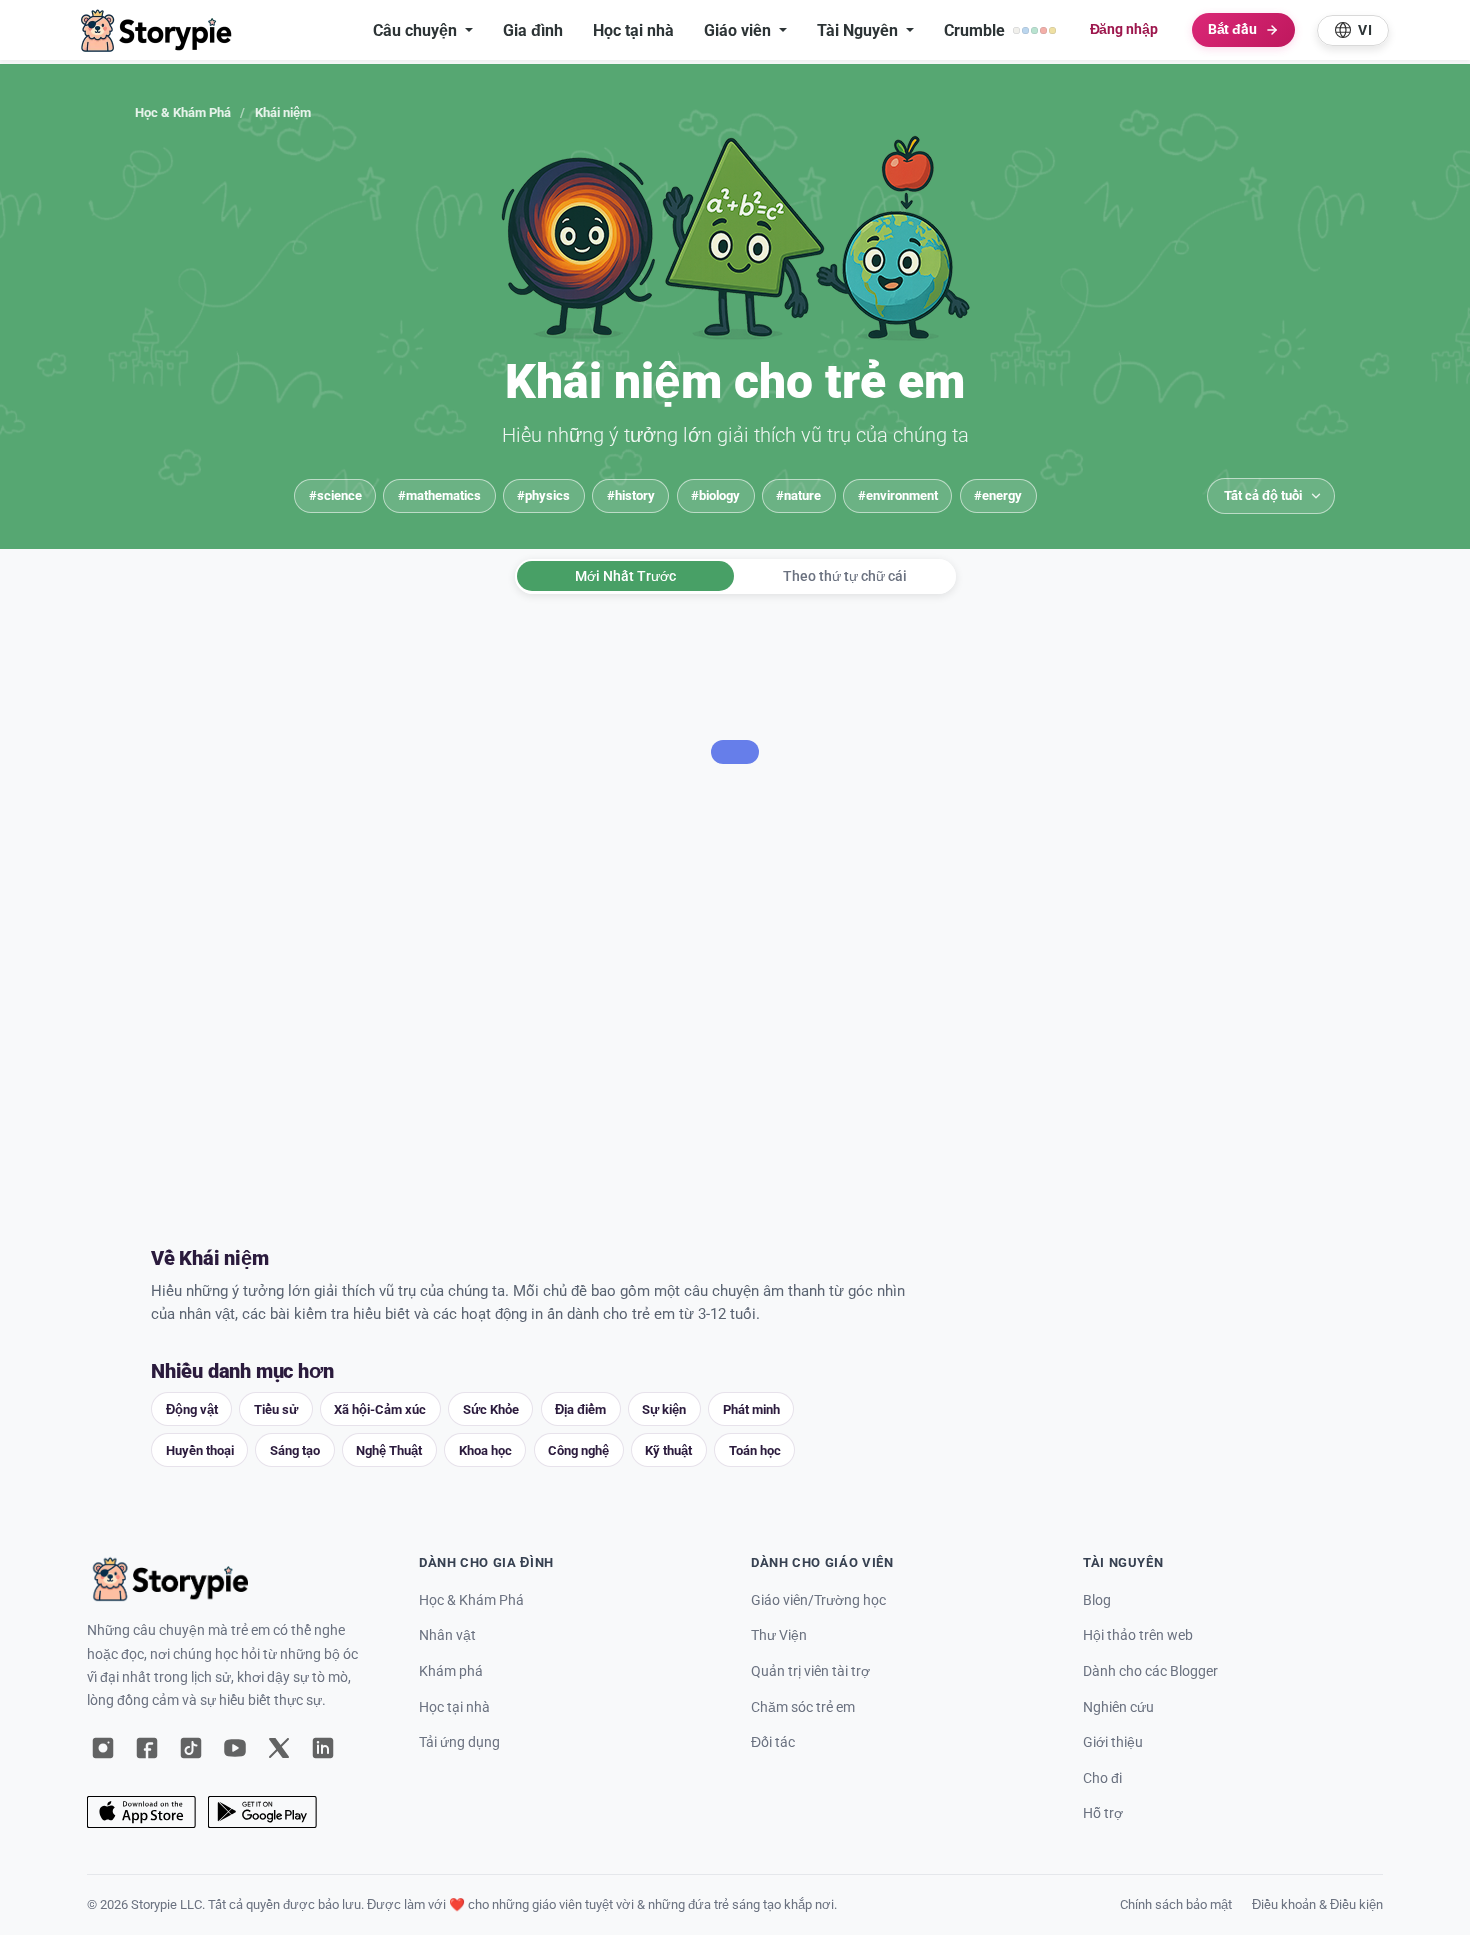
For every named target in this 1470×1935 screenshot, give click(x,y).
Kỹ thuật (668, 1450)
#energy (998, 495)
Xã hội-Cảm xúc (380, 1409)
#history (631, 495)
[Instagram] (103, 1748)
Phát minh (751, 1409)
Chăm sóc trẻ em (803, 1707)
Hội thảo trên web (1138, 1635)
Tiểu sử (276, 1409)
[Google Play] (262, 1812)
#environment (898, 495)
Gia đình (533, 30)
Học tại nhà (633, 30)
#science (335, 495)
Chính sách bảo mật (1176, 1904)
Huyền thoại (200, 1450)
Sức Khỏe (491, 1409)
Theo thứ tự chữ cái (845, 576)
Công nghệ (578, 1450)
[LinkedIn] (323, 1748)
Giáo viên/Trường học (818, 1600)
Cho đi (1102, 1778)
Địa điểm (580, 1409)
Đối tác (773, 1742)
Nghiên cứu (1118, 1707)
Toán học (755, 1450)
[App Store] (141, 1812)
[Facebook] (147, 1748)
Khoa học (485, 1450)
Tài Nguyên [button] (859, 30)
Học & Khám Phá (183, 112)
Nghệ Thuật (389, 1450)
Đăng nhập (1124, 29)
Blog (1097, 1600)
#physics (543, 495)
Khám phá (451, 1671)
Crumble (974, 30)
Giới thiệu (1113, 1742)
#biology (715, 495)
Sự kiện (664, 1409)
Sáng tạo (295, 1450)
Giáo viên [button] (739, 30)
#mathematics (439, 495)
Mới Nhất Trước (625, 576)
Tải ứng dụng (459, 1742)
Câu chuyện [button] (417, 30)
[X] (279, 1748)
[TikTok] (191, 1748)
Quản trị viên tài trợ (810, 1671)
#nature (798, 495)
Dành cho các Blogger (1150, 1671)
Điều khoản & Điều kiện (1317, 1904)
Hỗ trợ (1103, 1813)
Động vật (192, 1409)
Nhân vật (447, 1635)
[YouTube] (235, 1748)
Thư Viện (779, 1635)
